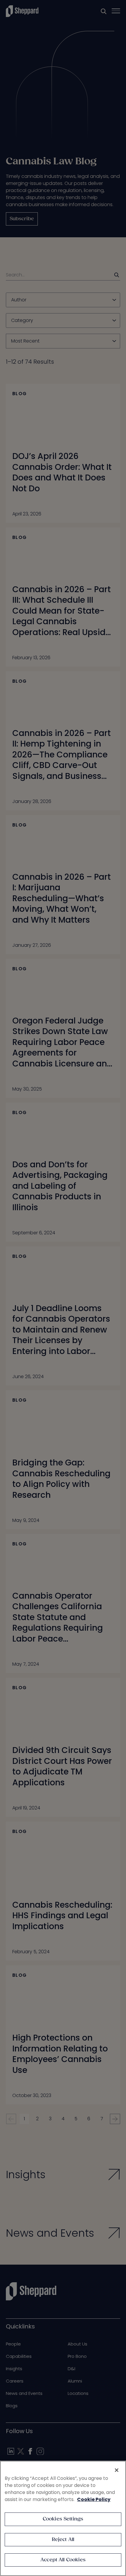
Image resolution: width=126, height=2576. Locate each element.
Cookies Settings (63, 2519)
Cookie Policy (94, 2499)
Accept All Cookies (63, 2560)
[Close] (117, 2470)
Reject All (63, 2540)
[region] (63, 2518)
